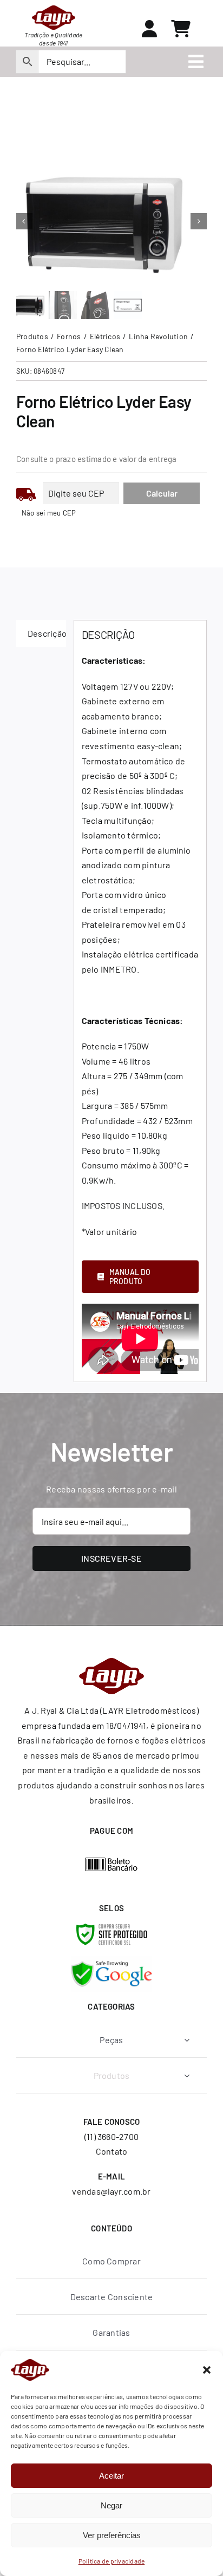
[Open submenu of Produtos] (187, 2075)
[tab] (41, 633)
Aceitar (111, 2476)
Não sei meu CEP (49, 513)
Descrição (47, 633)
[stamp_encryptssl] (112, 1928)
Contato (112, 2151)
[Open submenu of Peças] (187, 2040)
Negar (111, 2505)
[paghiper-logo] (111, 1861)
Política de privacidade (112, 2561)
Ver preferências (112, 2535)
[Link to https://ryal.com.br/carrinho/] (181, 29)
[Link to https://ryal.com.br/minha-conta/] (149, 29)
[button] (207, 2370)
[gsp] (111, 1960)
